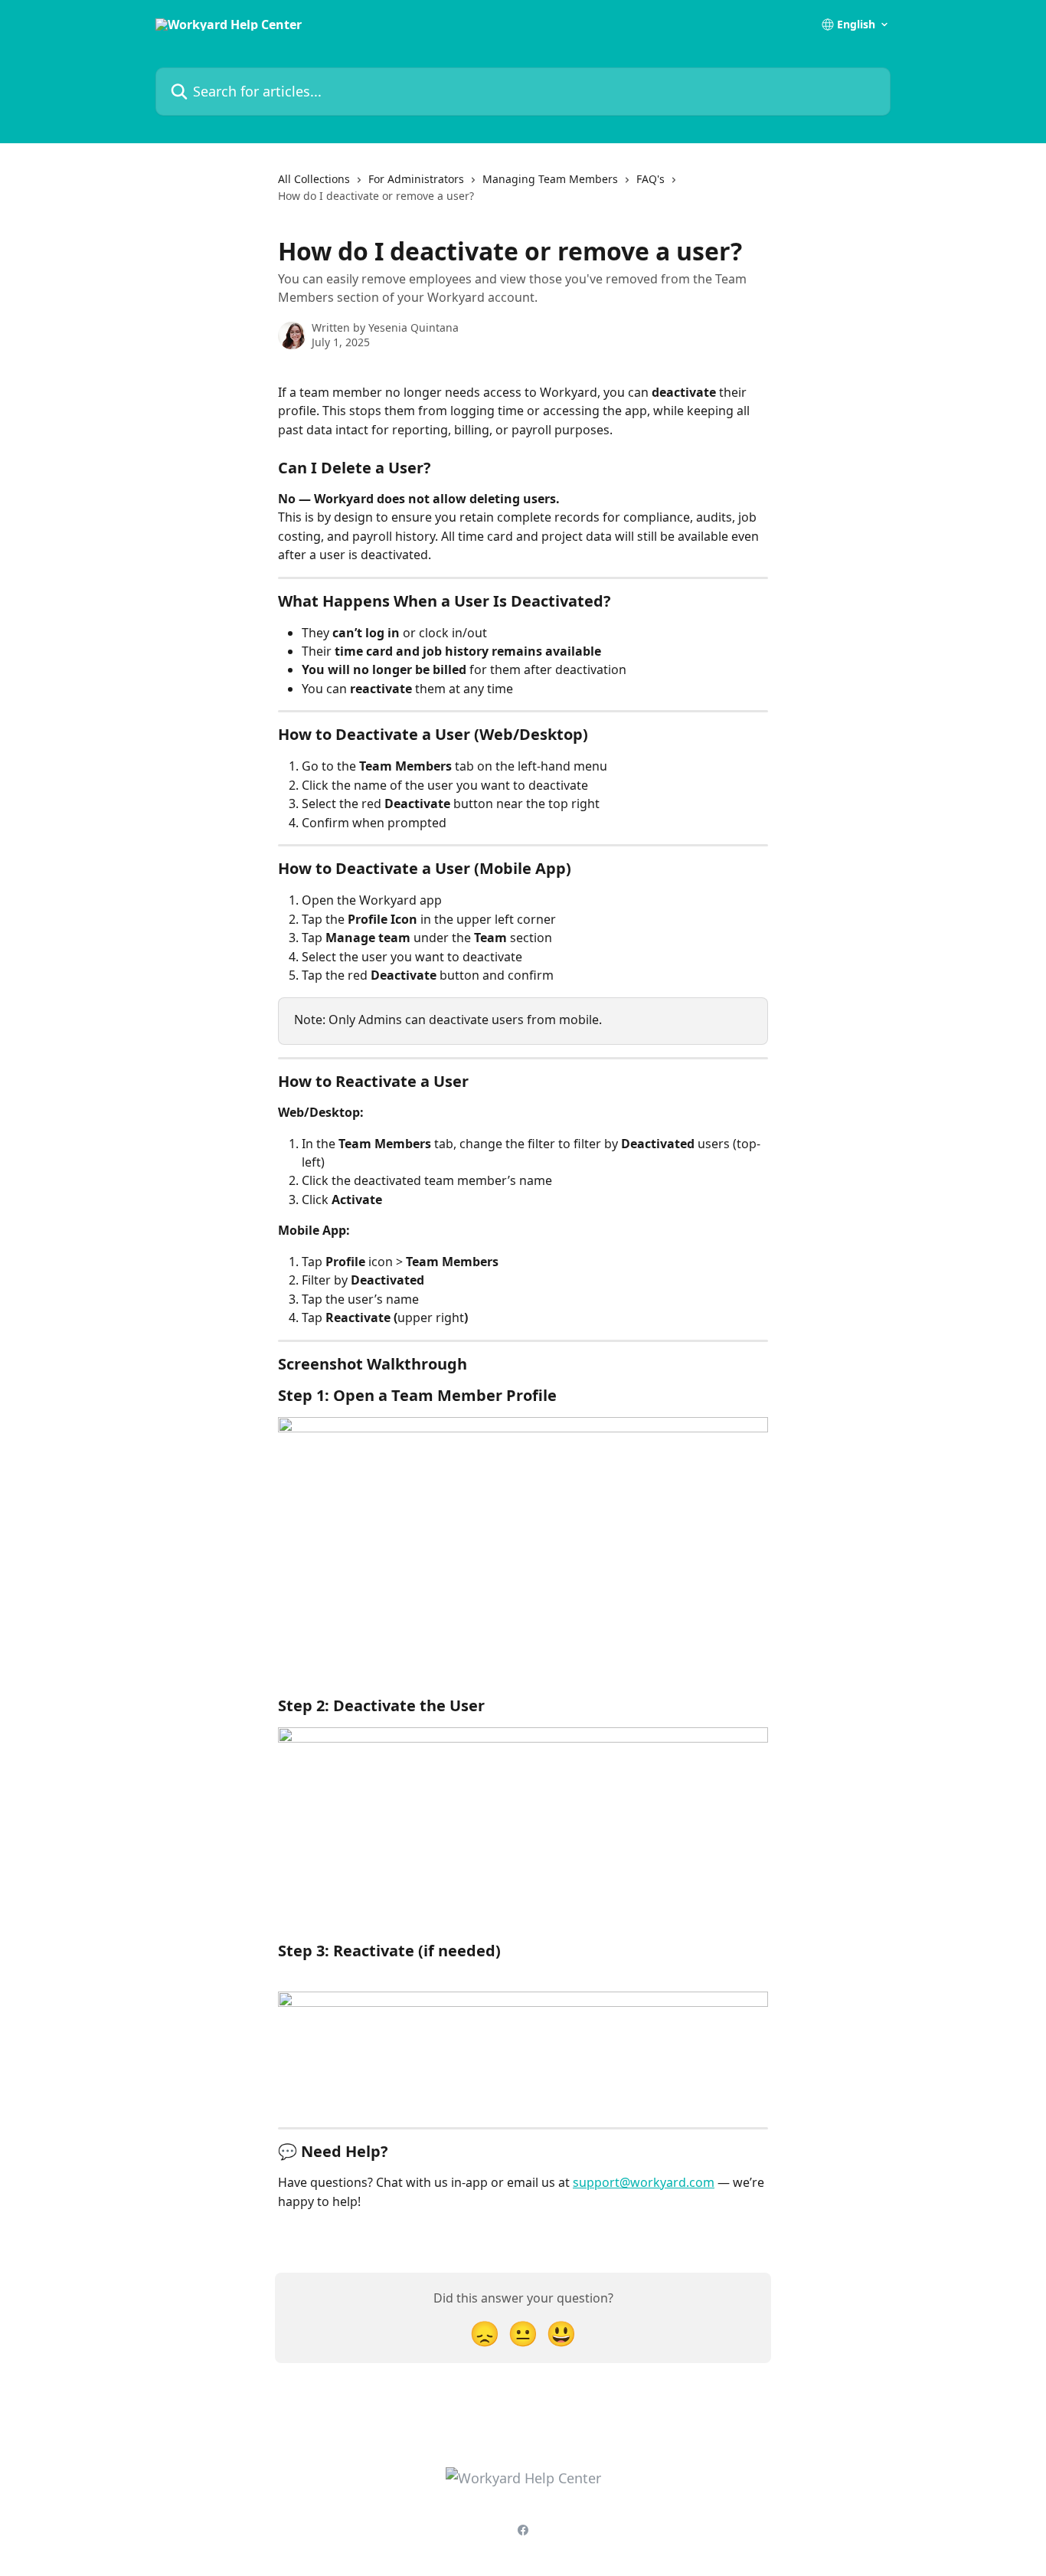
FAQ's (650, 179)
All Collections (314, 179)
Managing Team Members (550, 179)
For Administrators (416, 179)
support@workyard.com (644, 2182)
